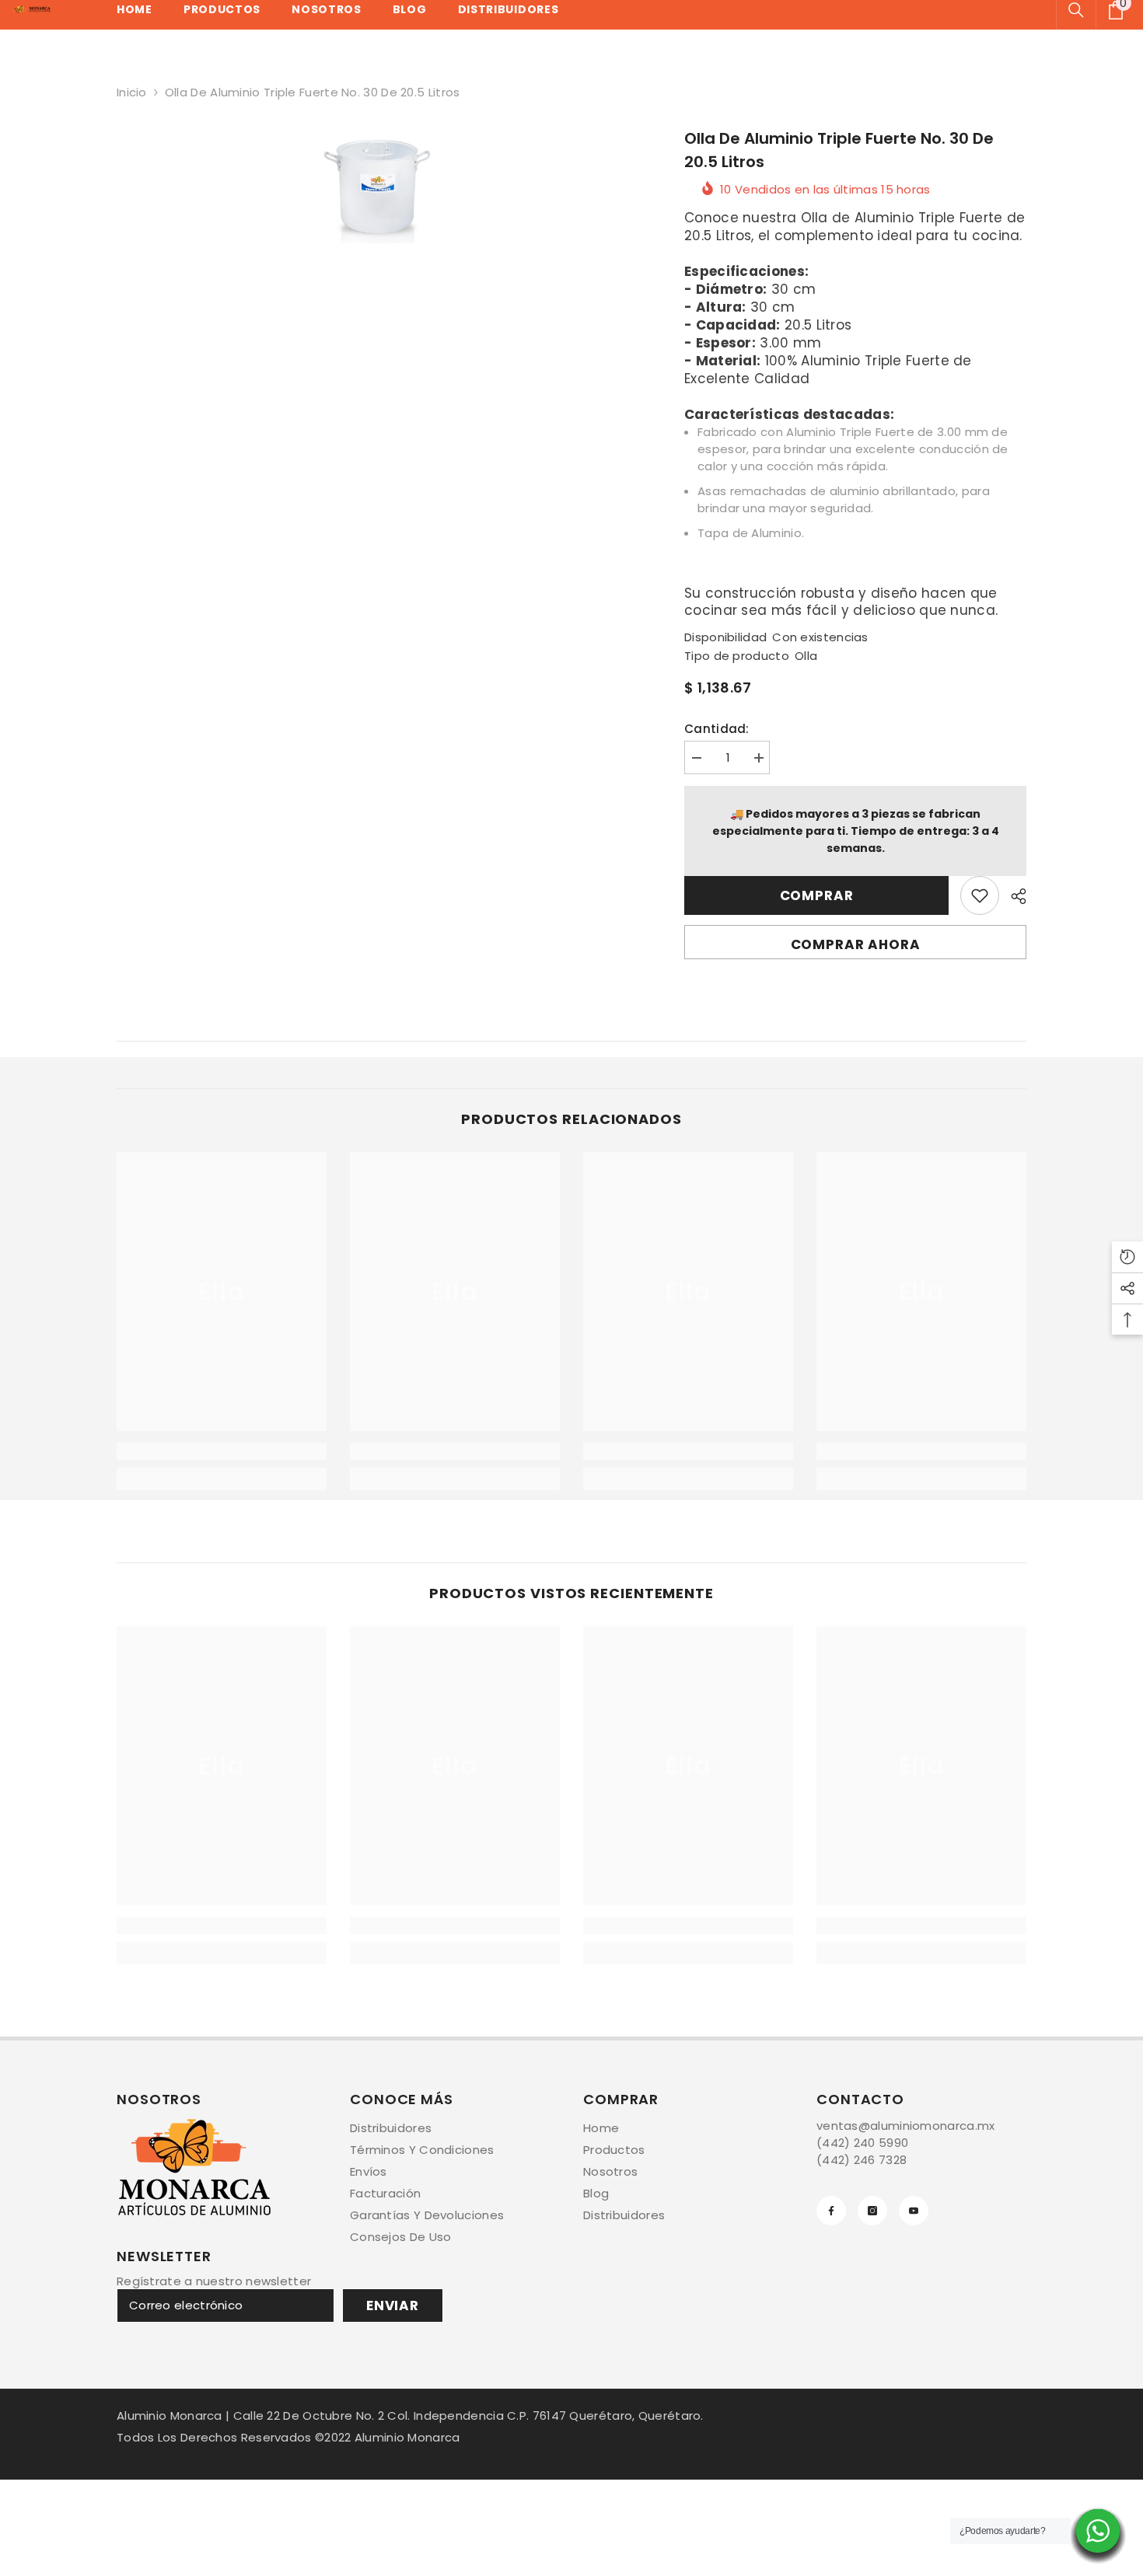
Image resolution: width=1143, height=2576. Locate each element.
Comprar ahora (856, 944)
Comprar (817, 895)
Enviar (393, 2305)
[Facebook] (831, 2211)
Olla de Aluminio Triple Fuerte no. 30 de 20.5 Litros (839, 150)
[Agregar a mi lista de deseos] (980, 895)
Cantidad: (717, 729)
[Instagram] (872, 2211)
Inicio (132, 92)
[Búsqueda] (1076, 10)
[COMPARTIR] (1013, 896)
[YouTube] (914, 2211)
